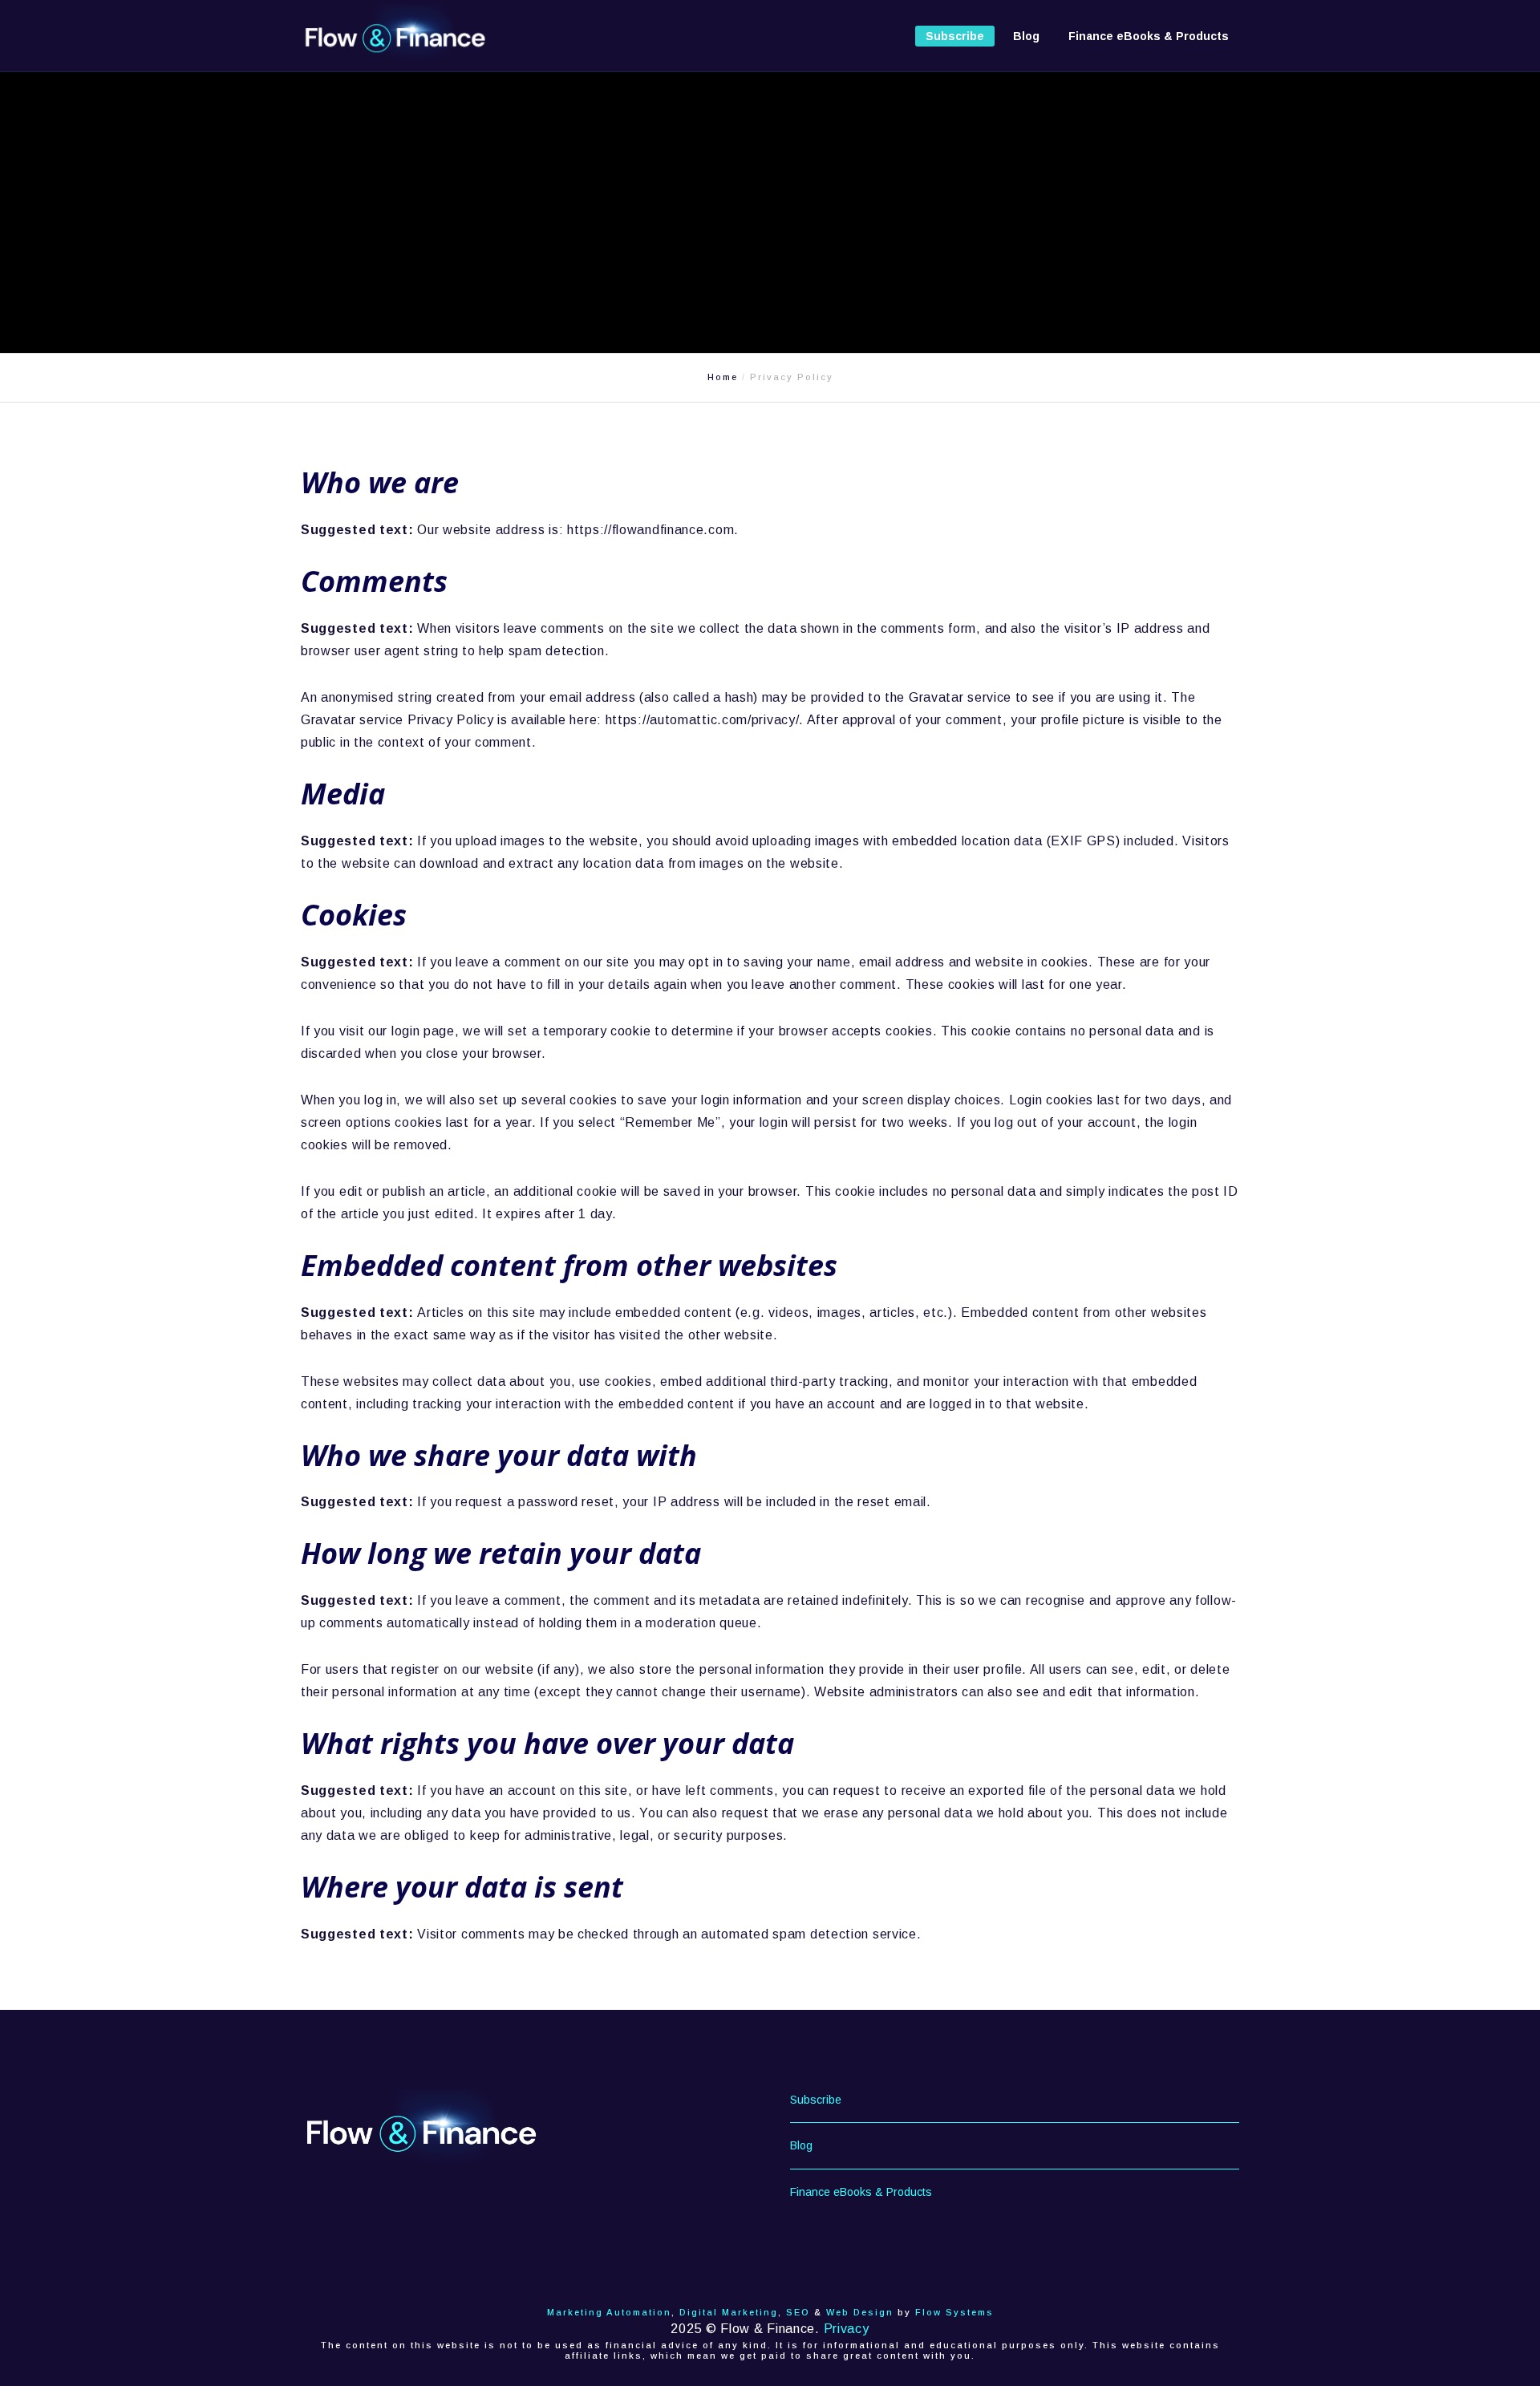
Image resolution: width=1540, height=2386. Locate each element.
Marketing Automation (609, 2312)
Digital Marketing (729, 2312)
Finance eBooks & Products (861, 2192)
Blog (801, 2145)
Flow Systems (954, 2312)
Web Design (860, 2312)
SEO (798, 2312)
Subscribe (816, 2100)
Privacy (847, 2329)
